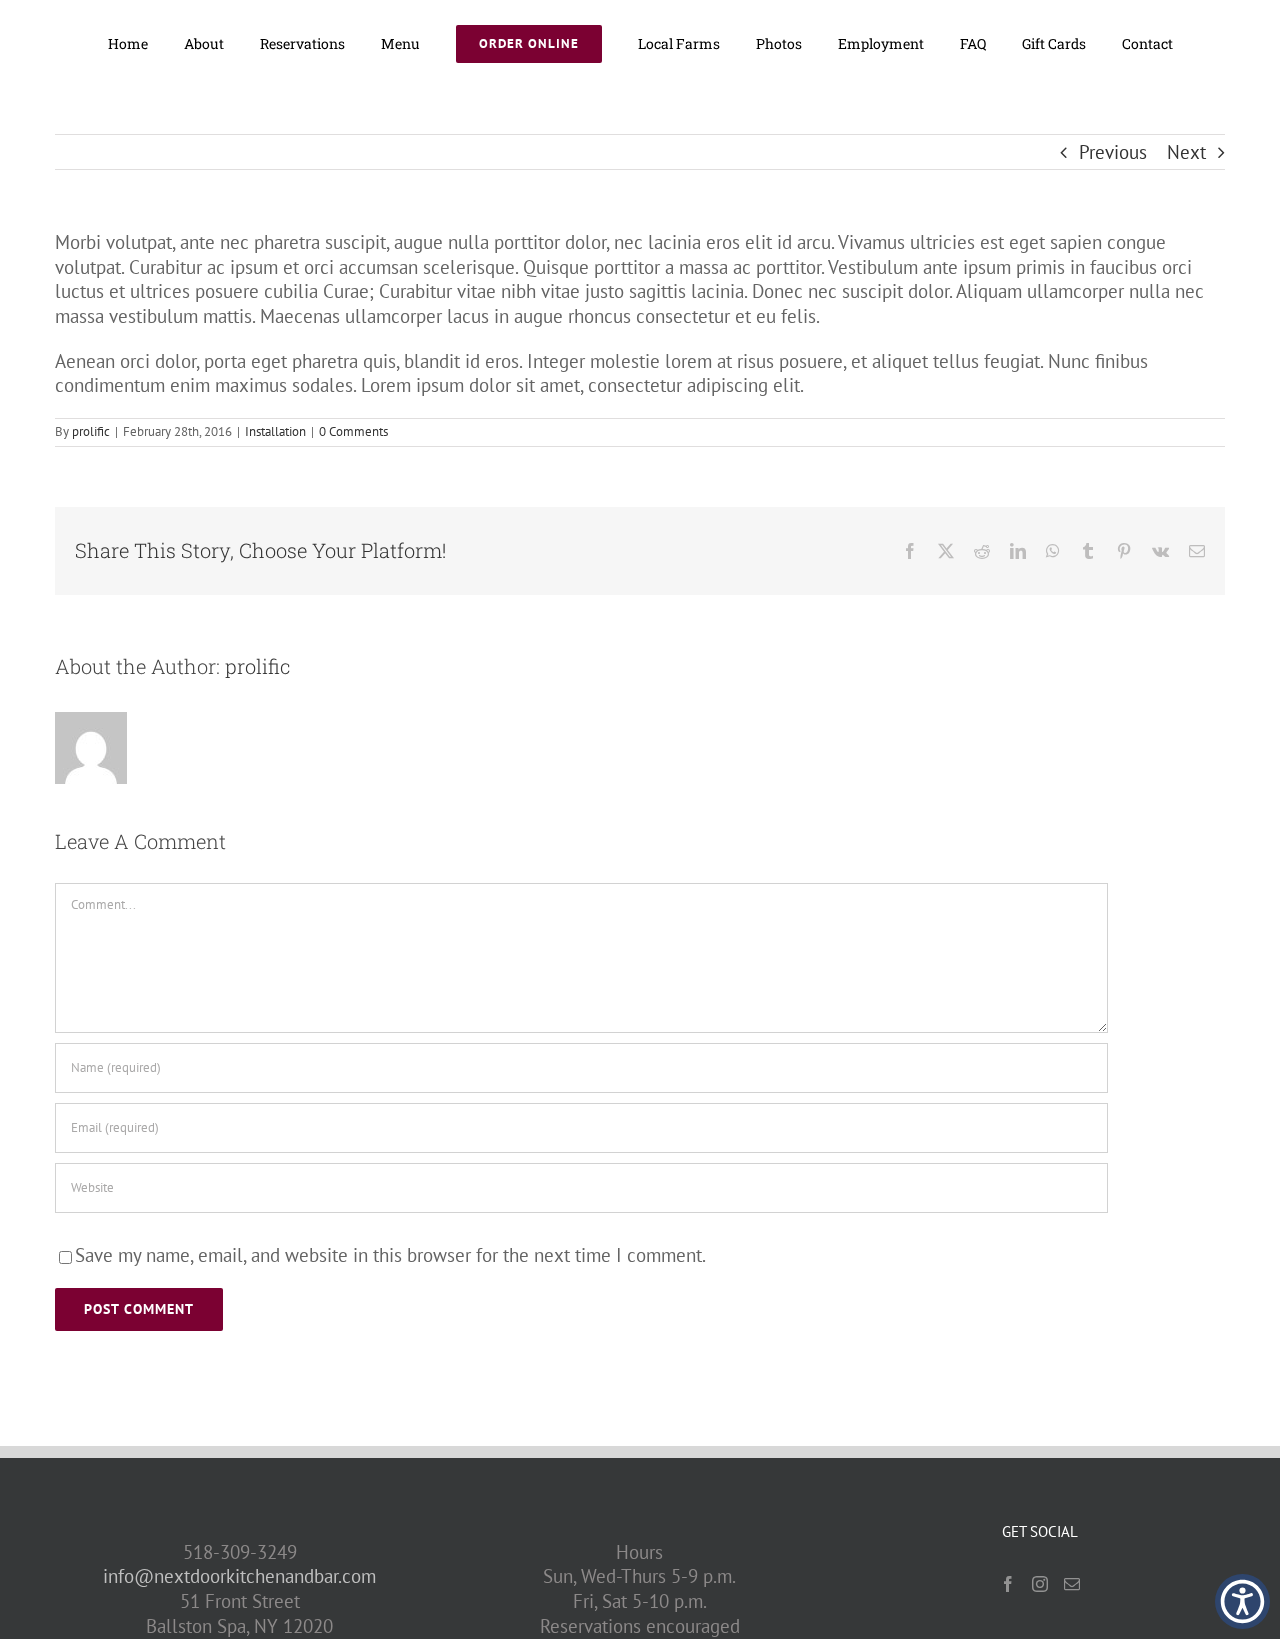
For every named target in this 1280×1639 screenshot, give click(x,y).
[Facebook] (1008, 1584)
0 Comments (353, 431)
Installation (275, 431)
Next (1186, 152)
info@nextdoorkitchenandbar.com (239, 1576)
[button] (1242, 1601)
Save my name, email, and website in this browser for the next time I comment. (390, 1255)
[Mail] (1072, 1584)
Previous (1113, 152)
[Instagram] (1040, 1584)
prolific (91, 431)
